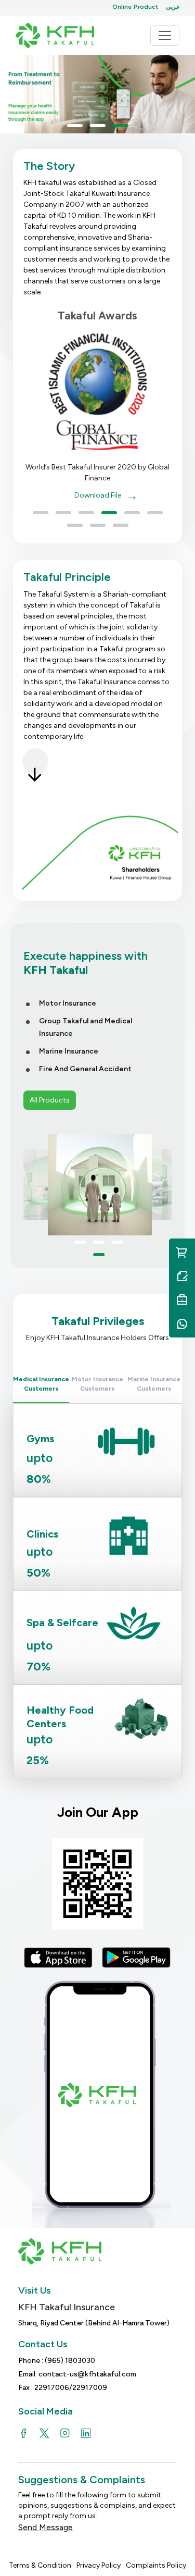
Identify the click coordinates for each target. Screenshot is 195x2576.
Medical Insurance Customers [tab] (41, 1384)
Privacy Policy (99, 2565)
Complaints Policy (156, 2565)
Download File (98, 495)
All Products (50, 1100)
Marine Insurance (69, 1051)
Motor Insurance (68, 1003)
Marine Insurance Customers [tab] (154, 1384)
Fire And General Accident (85, 1069)
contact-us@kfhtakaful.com (87, 2374)
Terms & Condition (40, 2565)
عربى (173, 7)
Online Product (135, 7)
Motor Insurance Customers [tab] (97, 1384)
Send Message (45, 2527)
